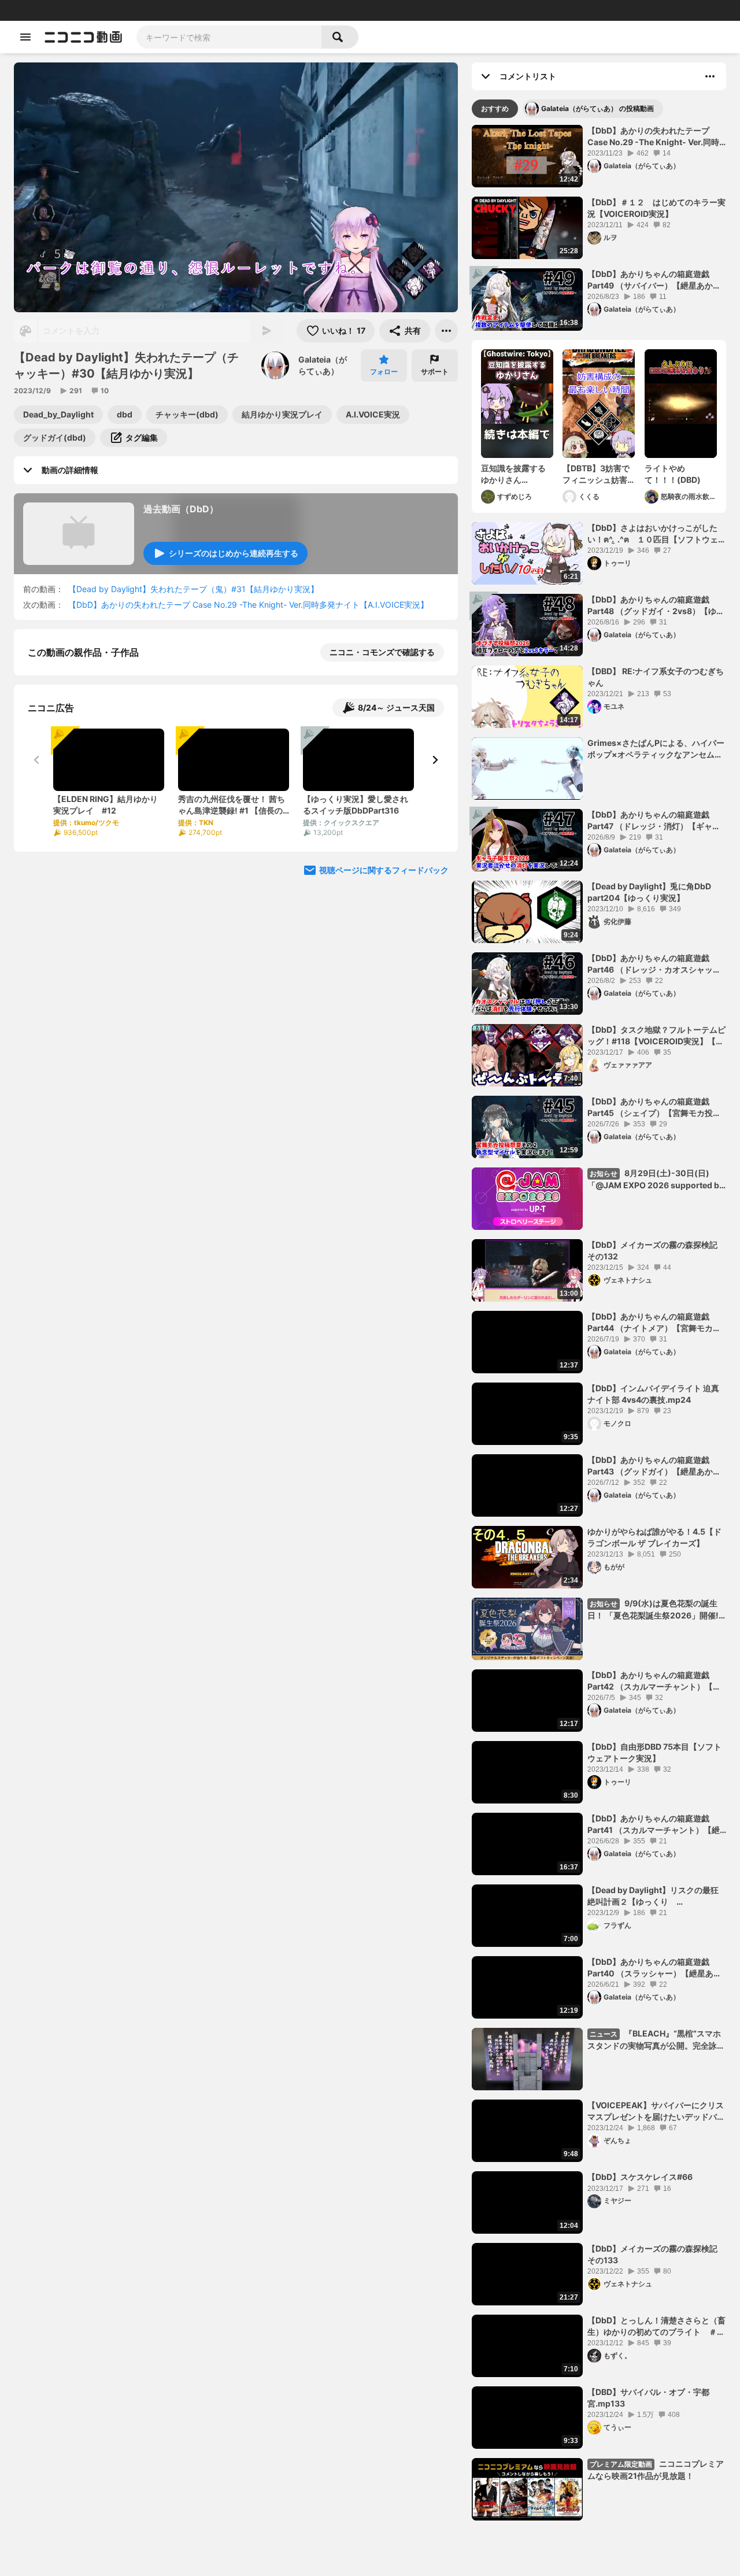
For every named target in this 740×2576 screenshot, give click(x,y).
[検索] (340, 37)
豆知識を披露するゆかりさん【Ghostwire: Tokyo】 (513, 474)
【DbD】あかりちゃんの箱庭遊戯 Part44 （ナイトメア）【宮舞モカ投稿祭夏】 (654, 1322)
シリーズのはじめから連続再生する (234, 553)
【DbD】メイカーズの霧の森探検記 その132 (652, 1250)
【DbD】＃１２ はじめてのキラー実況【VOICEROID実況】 (656, 208)
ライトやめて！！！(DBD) (673, 474)
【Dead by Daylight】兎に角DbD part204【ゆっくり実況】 (649, 892)
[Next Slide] (435, 879)
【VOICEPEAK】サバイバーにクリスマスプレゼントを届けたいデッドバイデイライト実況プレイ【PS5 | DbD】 (656, 2111)
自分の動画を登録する (94, 772)
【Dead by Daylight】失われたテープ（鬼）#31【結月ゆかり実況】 (193, 589)
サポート (435, 372)
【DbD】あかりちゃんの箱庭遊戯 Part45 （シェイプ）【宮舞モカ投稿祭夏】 (654, 1107)
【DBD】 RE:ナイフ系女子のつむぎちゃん (656, 677)
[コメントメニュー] (710, 76)
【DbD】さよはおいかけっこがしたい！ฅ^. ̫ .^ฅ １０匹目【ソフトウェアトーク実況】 (657, 534)
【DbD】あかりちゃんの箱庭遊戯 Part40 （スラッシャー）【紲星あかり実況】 (654, 1968)
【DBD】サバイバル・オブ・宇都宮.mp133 (648, 2398)
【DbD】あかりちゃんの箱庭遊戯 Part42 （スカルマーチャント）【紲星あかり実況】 (654, 1681)
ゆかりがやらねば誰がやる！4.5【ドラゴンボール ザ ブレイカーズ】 (654, 1537)
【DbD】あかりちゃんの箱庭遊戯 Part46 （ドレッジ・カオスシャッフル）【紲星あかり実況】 (654, 964)
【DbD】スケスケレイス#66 (640, 2177)
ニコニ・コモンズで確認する (382, 652)
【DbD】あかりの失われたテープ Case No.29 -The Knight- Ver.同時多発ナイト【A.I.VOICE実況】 (248, 605)
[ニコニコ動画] (83, 37)
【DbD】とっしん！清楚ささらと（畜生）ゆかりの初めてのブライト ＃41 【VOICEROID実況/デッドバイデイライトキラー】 (657, 2326)
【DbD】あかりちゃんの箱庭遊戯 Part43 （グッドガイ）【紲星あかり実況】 (654, 1466)
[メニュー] (446, 331)
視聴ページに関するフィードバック (384, 989)
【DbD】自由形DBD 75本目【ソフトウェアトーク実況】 (654, 1752)
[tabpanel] (599, 1323)
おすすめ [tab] (495, 108)
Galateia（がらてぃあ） (323, 365)
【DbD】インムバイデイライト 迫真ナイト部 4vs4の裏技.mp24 (653, 1394)
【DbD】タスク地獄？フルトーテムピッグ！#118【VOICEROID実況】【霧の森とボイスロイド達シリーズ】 (656, 1036)
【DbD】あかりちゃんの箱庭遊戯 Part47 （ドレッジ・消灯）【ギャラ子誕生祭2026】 (654, 821)
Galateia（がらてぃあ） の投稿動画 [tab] (597, 108)
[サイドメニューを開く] (25, 37)
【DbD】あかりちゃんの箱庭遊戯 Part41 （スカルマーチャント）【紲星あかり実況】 (654, 1824)
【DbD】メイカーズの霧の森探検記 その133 (652, 2254)
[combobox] (229, 37)
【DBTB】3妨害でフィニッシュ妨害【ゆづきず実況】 (596, 474)
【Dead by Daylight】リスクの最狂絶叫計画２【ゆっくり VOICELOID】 (653, 1896)
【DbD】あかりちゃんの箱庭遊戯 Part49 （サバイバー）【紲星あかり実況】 (654, 280)
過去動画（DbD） (181, 509)
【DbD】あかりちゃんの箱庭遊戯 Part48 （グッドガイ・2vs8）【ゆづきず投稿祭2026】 (656, 605)
